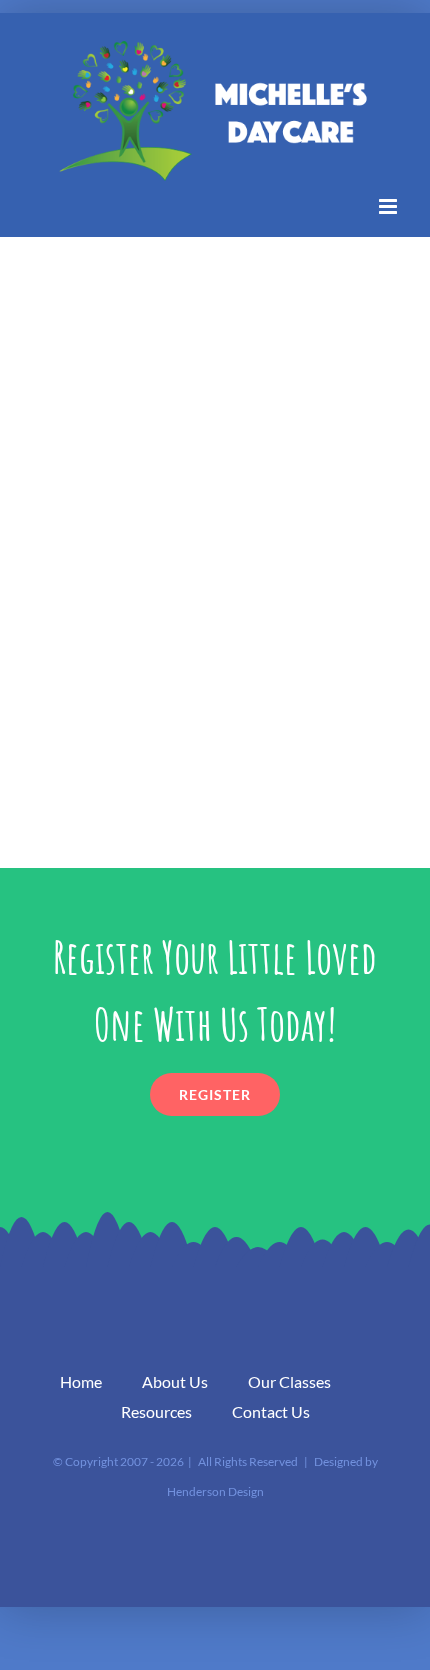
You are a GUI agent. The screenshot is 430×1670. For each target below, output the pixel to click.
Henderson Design (215, 1491)
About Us (175, 1381)
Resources (156, 1411)
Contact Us (271, 1411)
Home (81, 1381)
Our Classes (289, 1381)
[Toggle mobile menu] (389, 206)
